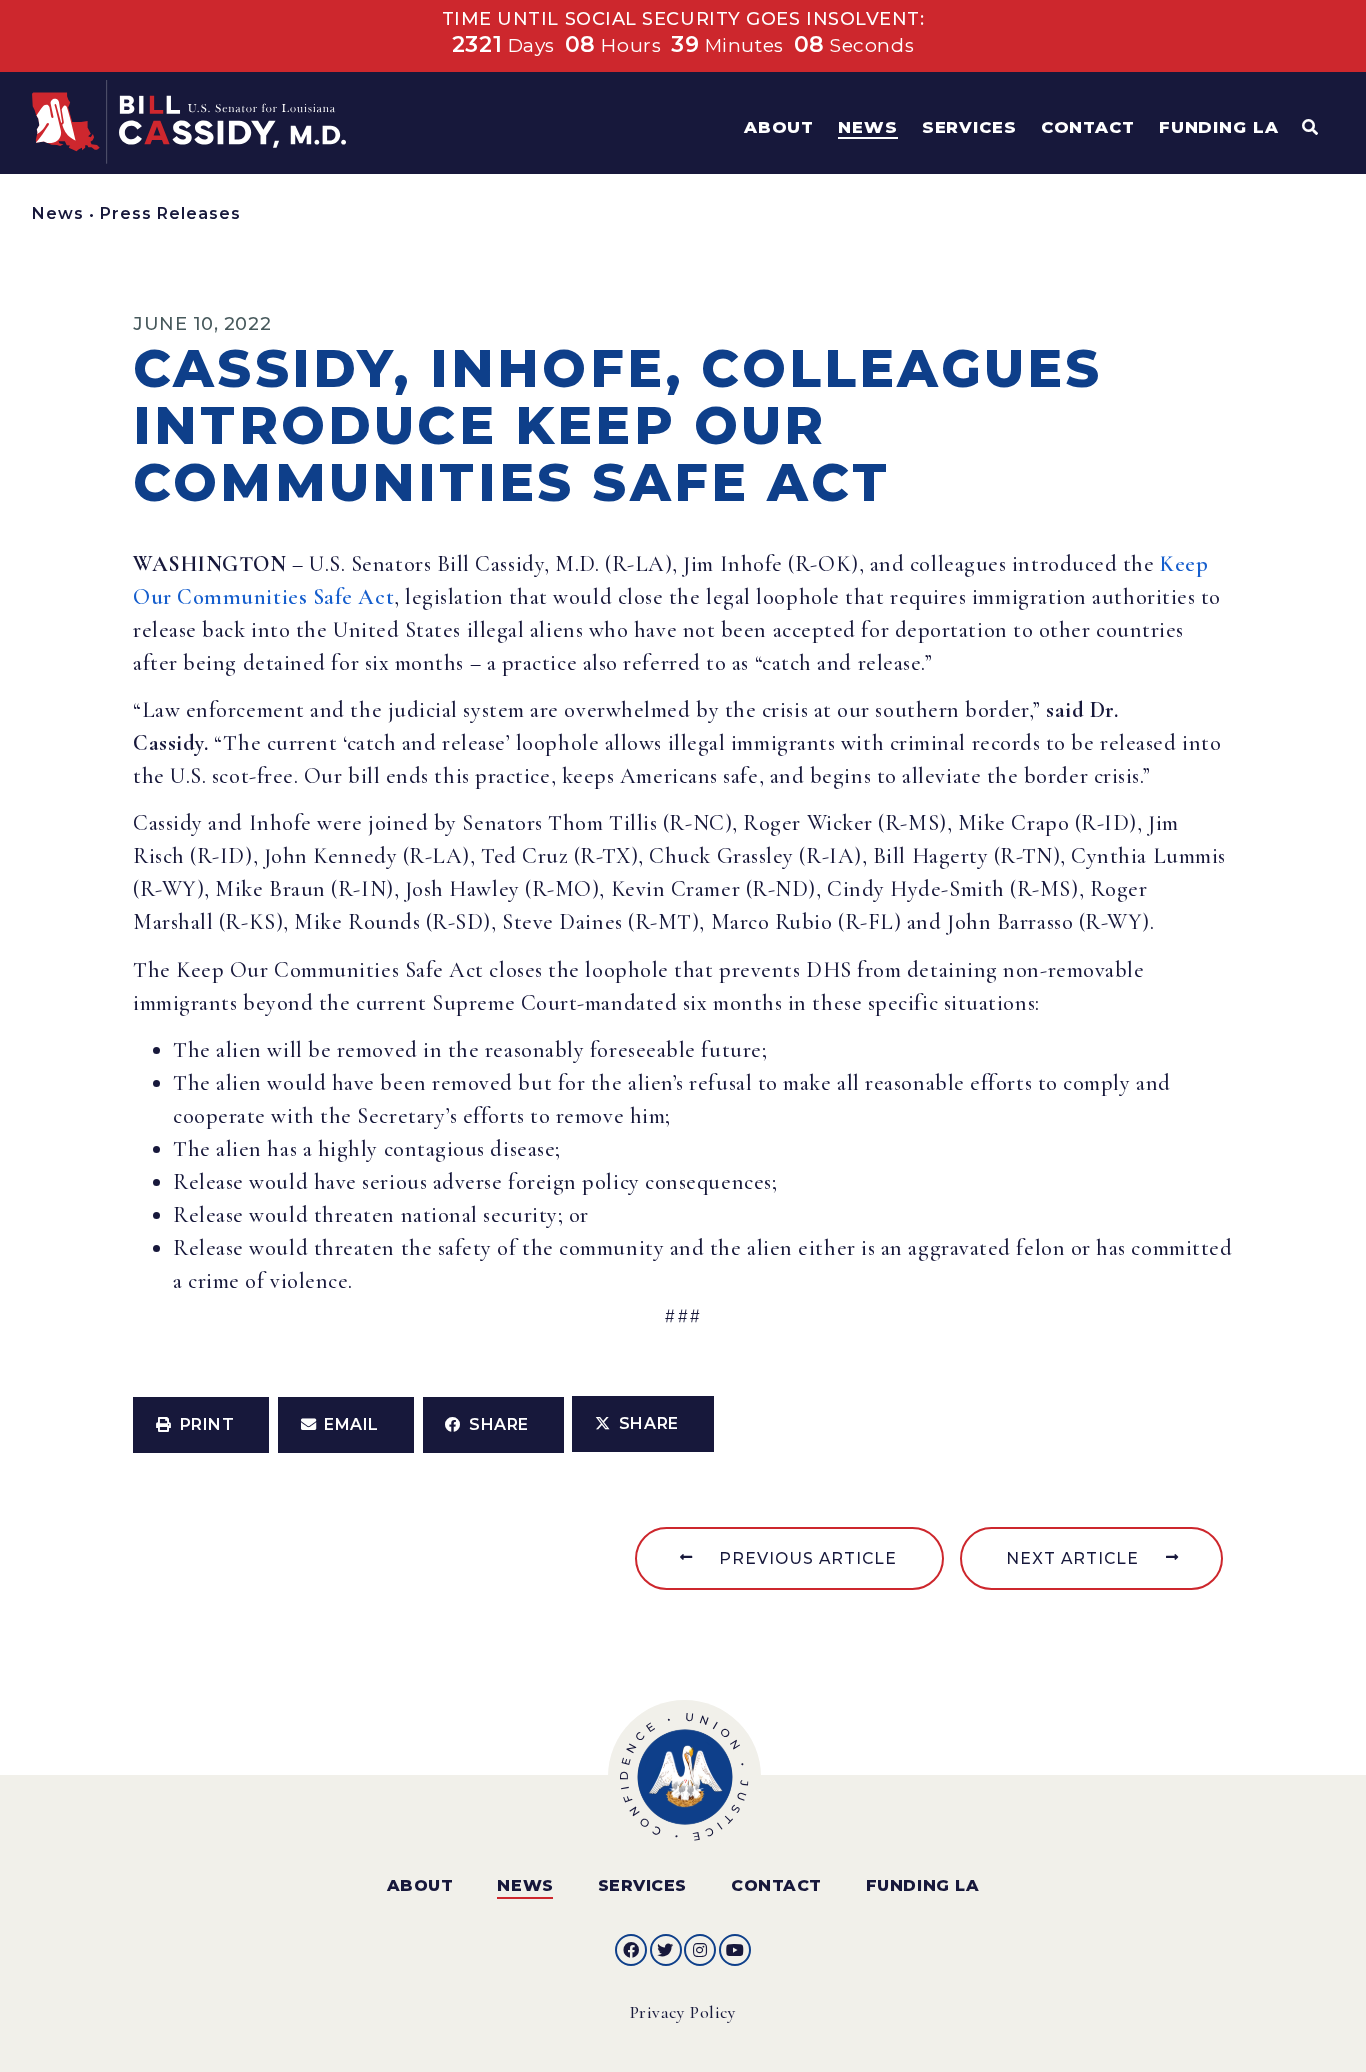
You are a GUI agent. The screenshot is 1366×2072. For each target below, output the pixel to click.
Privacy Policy (683, 2012)
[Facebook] (631, 1950)
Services (642, 1885)
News (58, 213)
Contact (776, 1885)
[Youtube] (735, 1950)
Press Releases (170, 213)
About (420, 1885)
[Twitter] (666, 1950)
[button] (201, 1425)
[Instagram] (700, 1950)
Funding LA (922, 1885)
